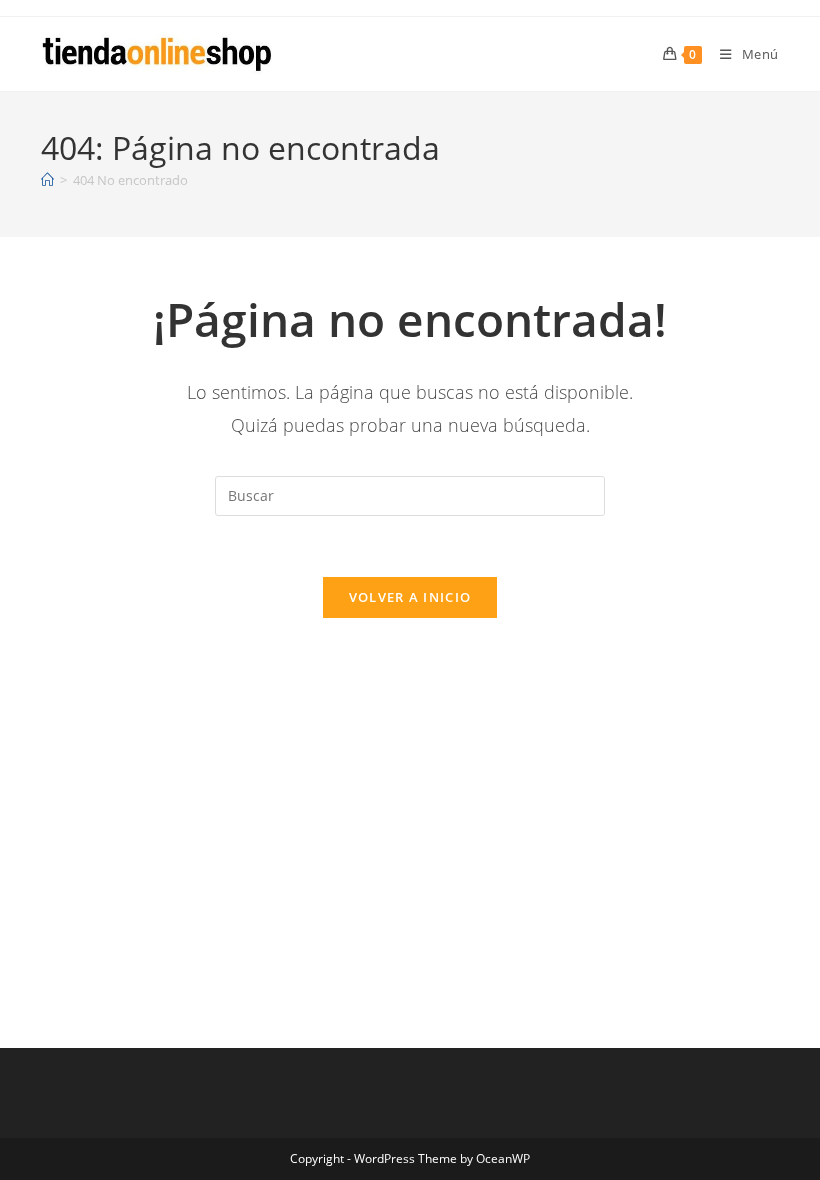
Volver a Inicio (410, 597)
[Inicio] (47, 180)
